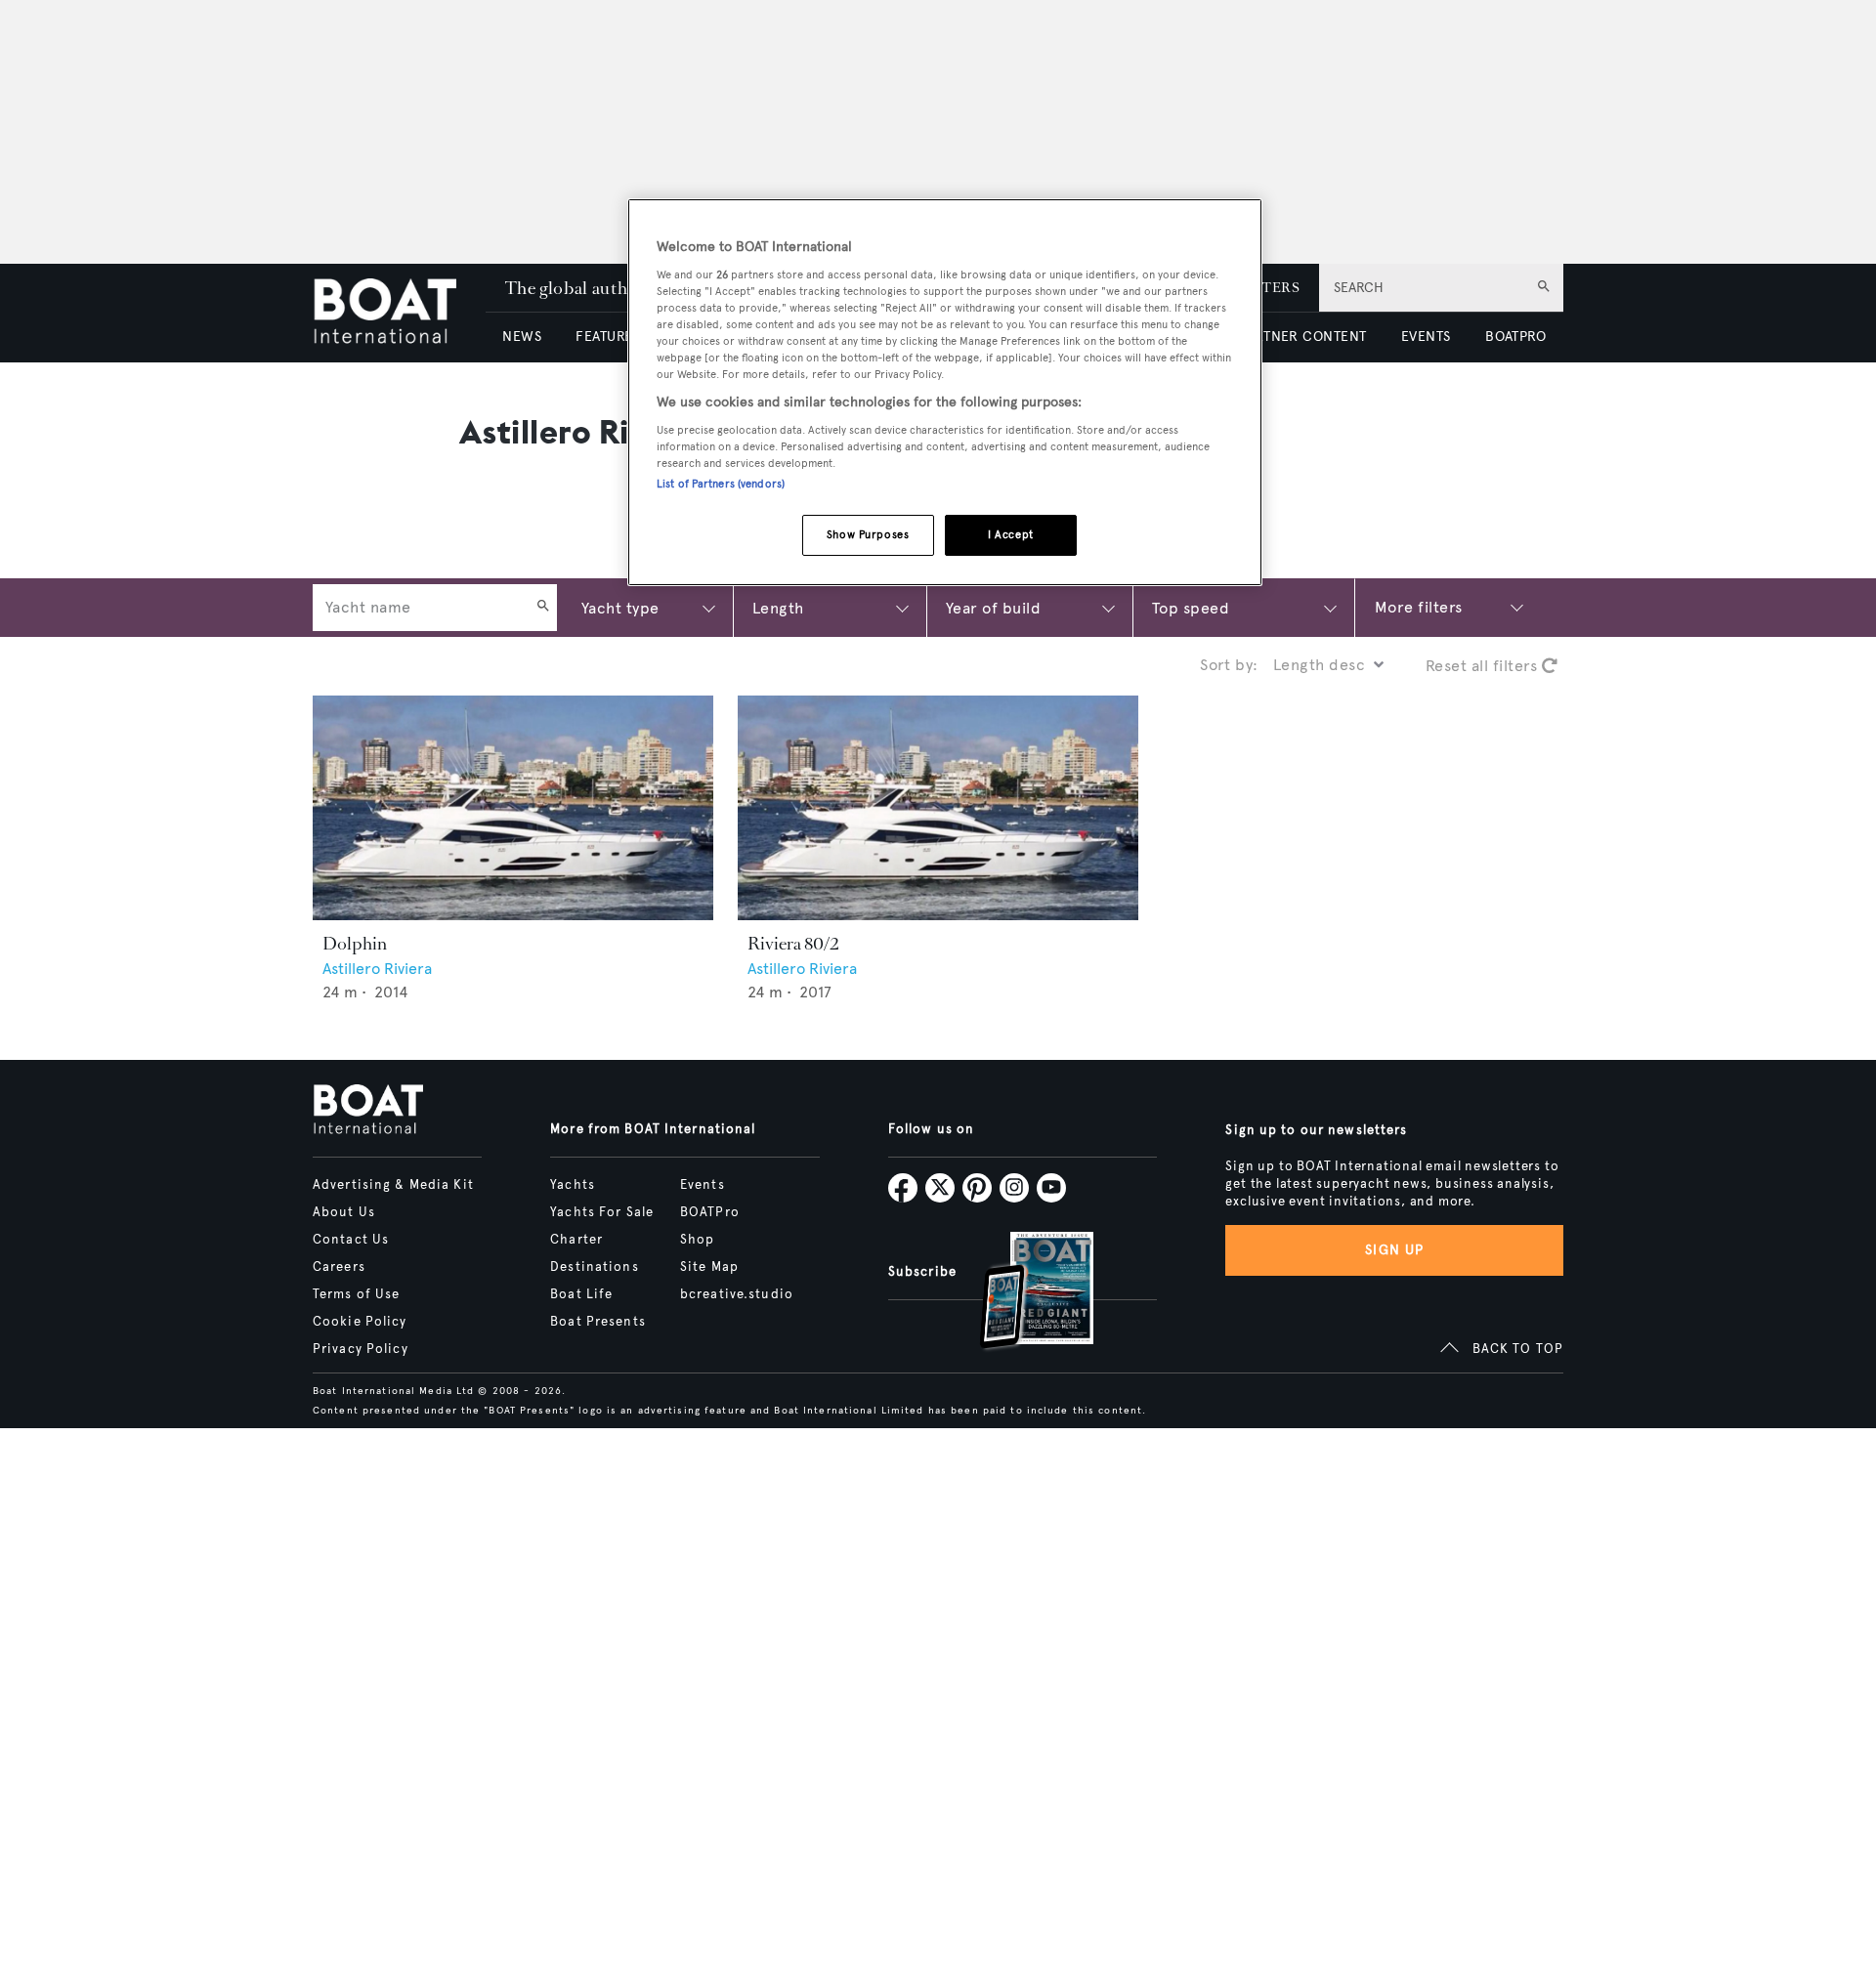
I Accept (1011, 534)
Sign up (1394, 1250)
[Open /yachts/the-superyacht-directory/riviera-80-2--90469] (938, 808)
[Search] (543, 608)
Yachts (573, 1185)
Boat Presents (598, 1322)
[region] (945, 392)
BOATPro (710, 1212)
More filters (1419, 607)
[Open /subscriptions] (1020, 1293)
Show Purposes (868, 534)
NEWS (522, 337)
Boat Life (581, 1294)
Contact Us (351, 1240)
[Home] (399, 313)
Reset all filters (1484, 666)
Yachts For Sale (602, 1212)
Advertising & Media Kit (393, 1185)
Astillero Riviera (377, 969)
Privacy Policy (361, 1349)
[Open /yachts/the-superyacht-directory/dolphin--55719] (513, 808)
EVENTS (1426, 337)
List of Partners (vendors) (721, 484)
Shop (697, 1240)
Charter (576, 1240)
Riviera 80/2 (793, 944)
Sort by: (1229, 665)
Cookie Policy (360, 1322)
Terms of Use (356, 1294)
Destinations (594, 1267)
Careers (339, 1267)
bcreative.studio (737, 1294)
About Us (344, 1212)
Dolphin (355, 944)
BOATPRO (1515, 337)
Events (703, 1185)
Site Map (709, 1267)
